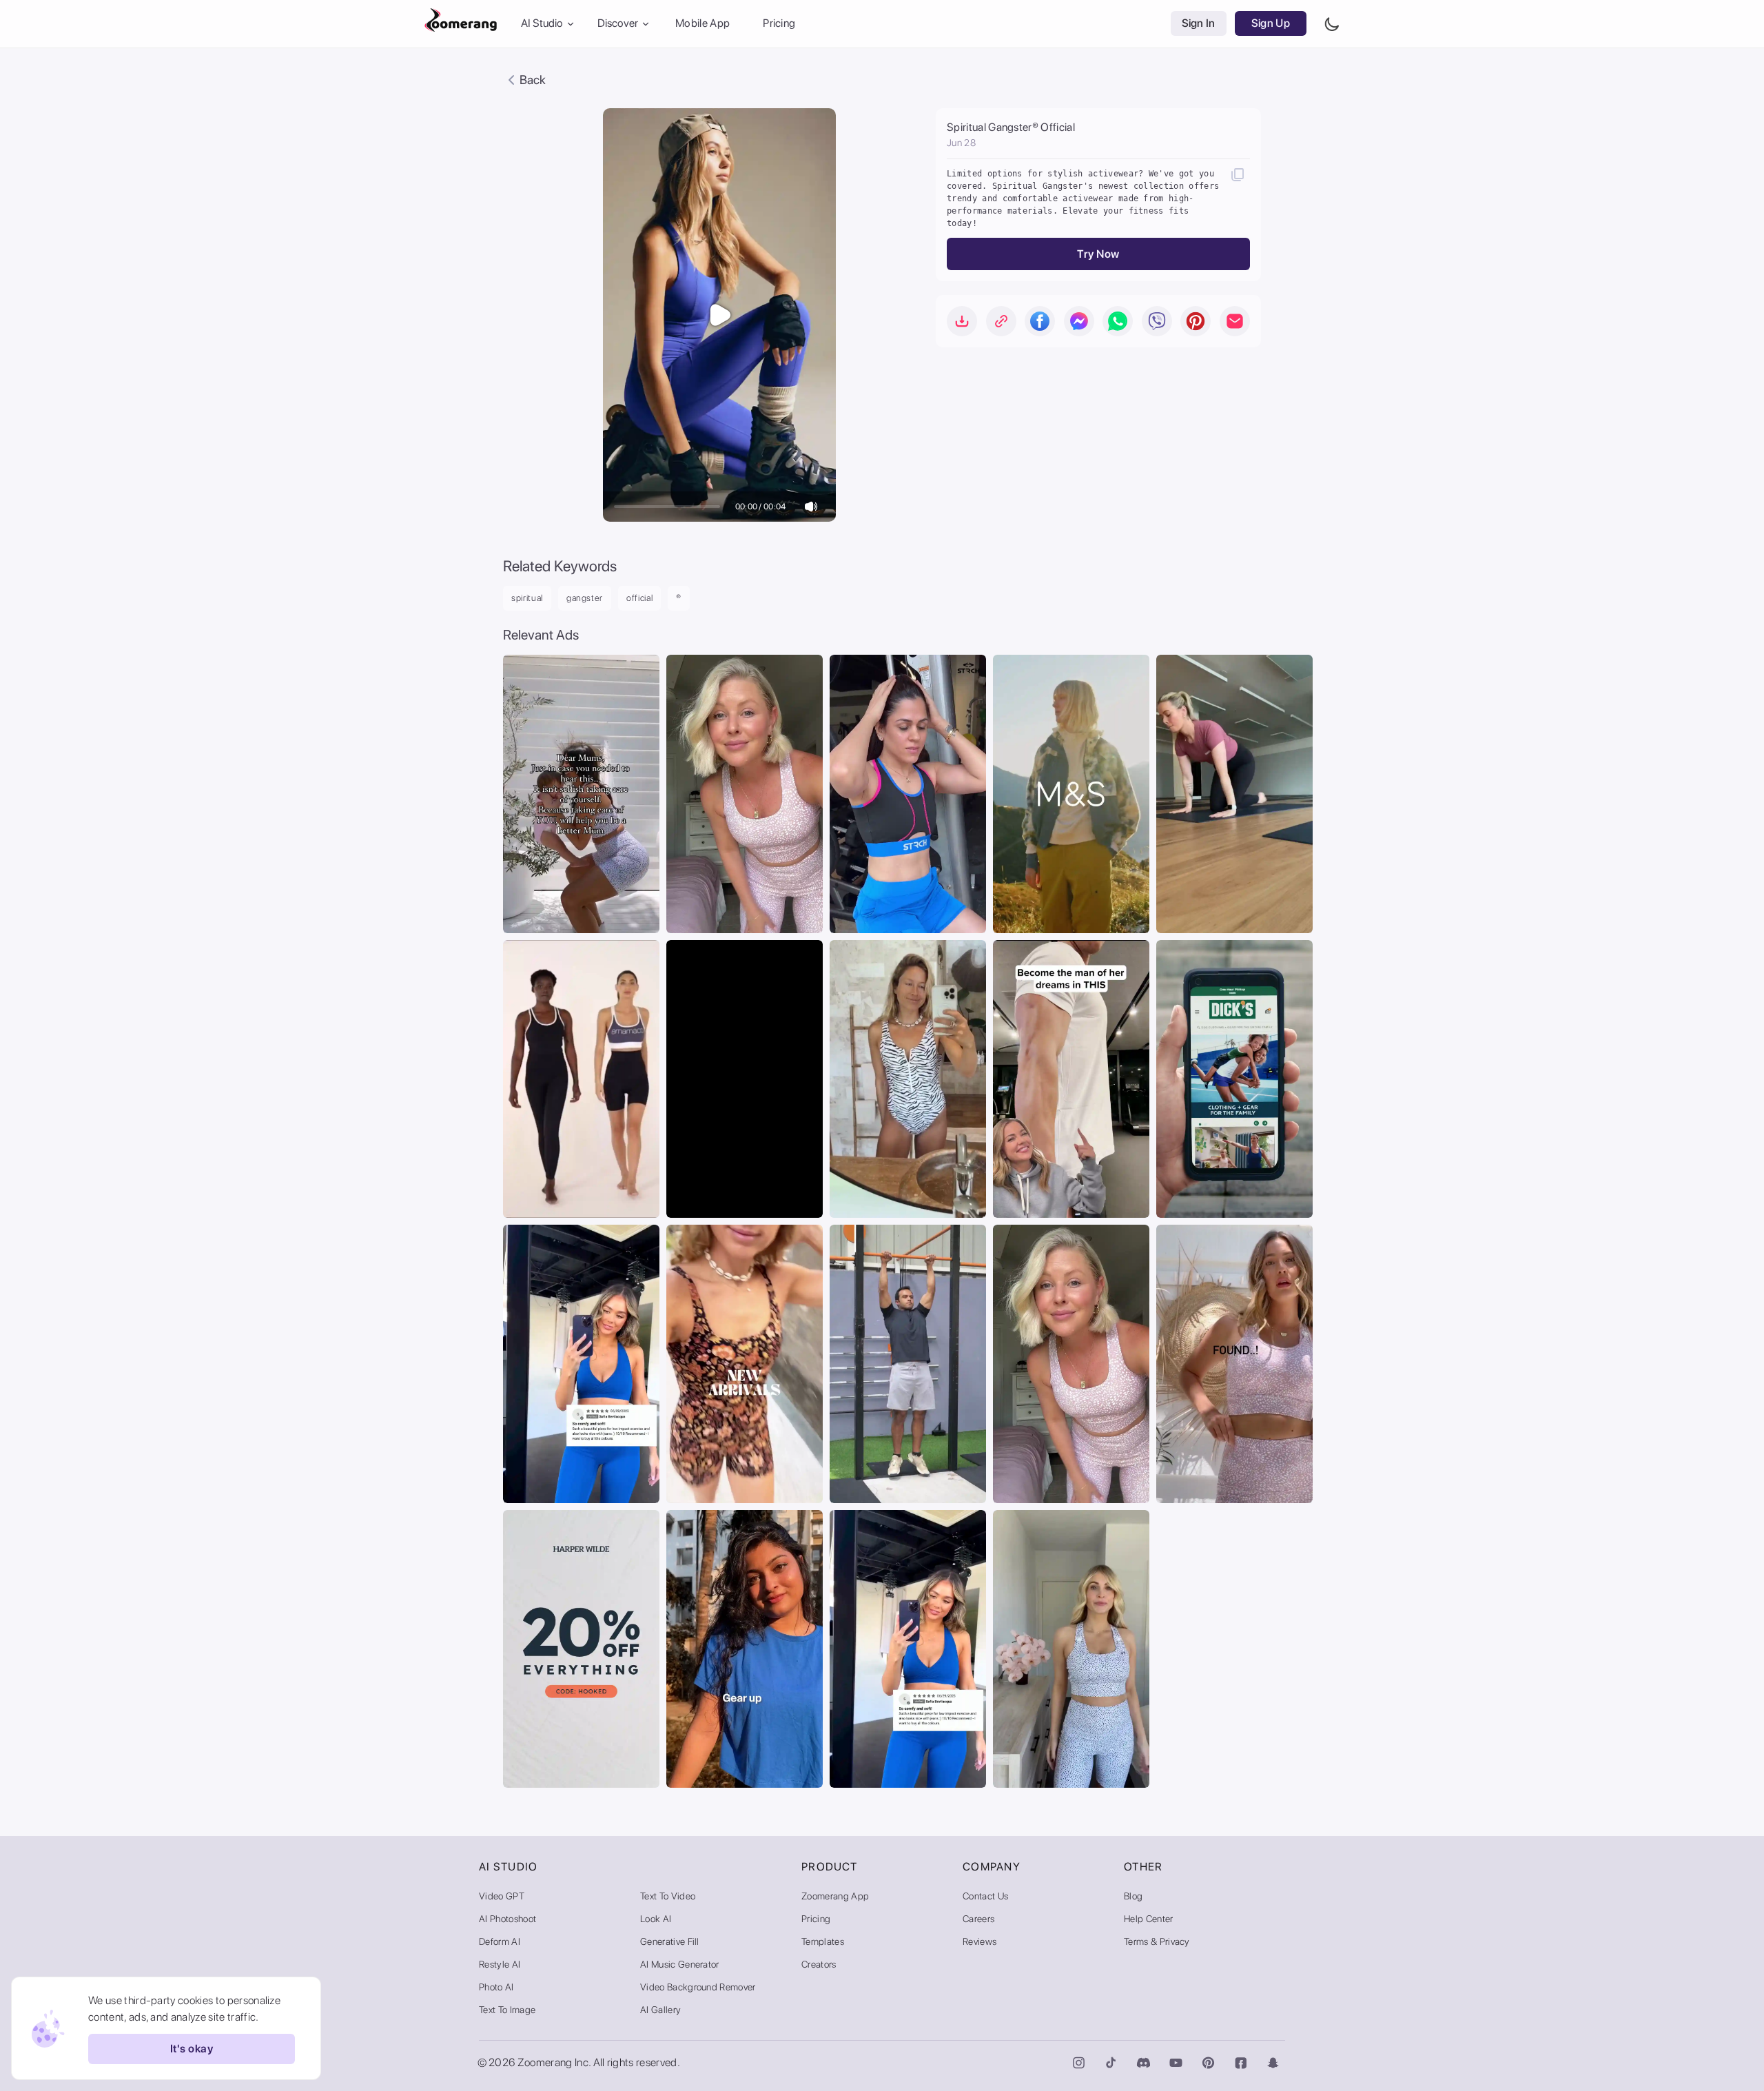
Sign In (1199, 24)
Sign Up (1271, 24)
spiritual (527, 598)
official (639, 598)
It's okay (192, 2049)
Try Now (1098, 254)
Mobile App (702, 24)
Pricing (779, 24)
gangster (585, 598)
